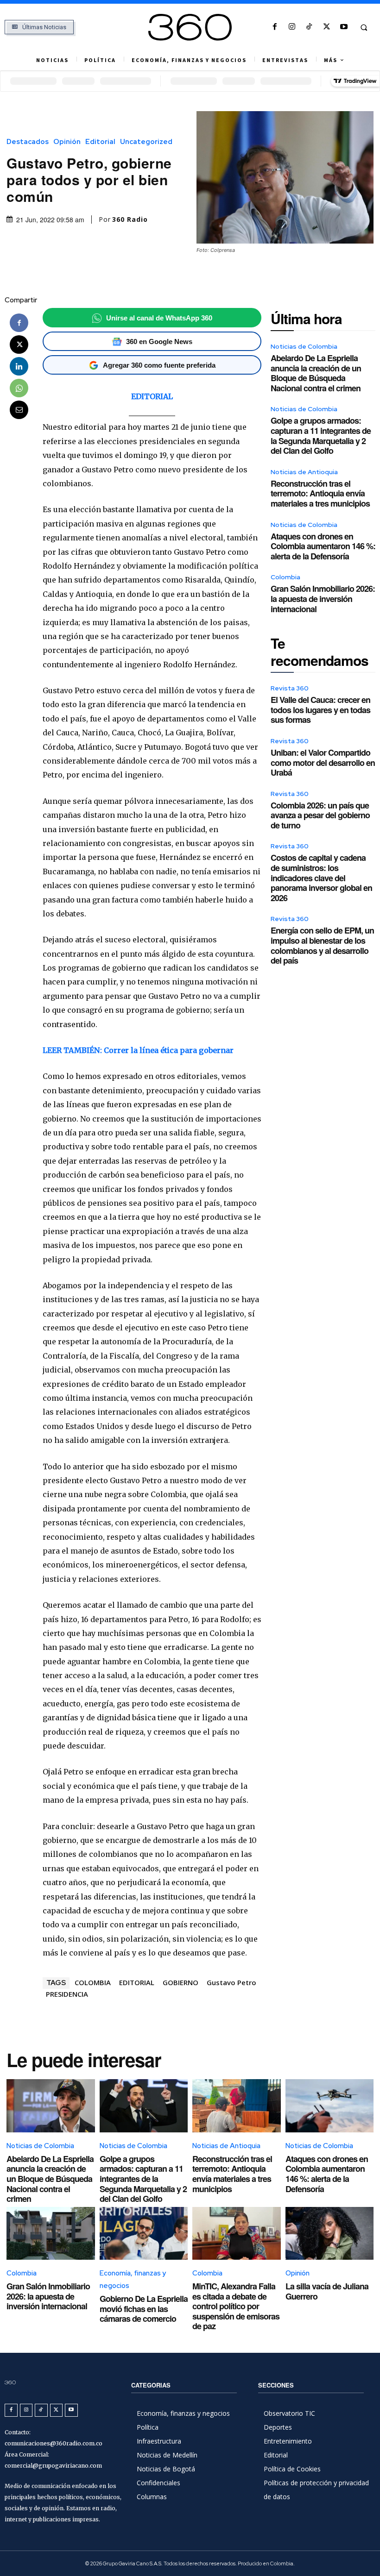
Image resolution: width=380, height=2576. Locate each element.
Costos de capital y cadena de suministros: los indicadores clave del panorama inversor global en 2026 (321, 877)
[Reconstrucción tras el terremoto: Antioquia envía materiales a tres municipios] (237, 2106)
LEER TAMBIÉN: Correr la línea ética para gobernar (138, 1050)
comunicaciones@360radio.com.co (54, 2443)
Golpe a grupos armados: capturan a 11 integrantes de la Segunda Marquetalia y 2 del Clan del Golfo (321, 436)
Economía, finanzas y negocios (133, 2279)
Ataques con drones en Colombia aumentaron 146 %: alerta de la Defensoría (323, 546)
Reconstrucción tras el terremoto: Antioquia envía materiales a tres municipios (320, 493)
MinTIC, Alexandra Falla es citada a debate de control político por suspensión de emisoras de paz (236, 2306)
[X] (326, 27)
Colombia (285, 577)
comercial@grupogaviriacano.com (53, 2466)
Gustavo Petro (231, 1982)
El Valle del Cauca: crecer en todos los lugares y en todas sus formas (320, 710)
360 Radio (130, 219)
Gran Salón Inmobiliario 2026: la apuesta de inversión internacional (323, 599)
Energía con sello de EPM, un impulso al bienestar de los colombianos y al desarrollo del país (322, 945)
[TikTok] (309, 27)
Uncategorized (146, 142)
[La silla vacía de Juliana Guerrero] (330, 2233)
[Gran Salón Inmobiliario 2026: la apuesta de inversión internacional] (51, 2233)
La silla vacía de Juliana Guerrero (327, 2291)
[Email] (19, 410)
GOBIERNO (180, 1982)
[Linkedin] (19, 366)
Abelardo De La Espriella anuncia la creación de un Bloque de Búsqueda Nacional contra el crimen (316, 373)
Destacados (28, 142)
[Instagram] (292, 27)
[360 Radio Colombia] (190, 27)
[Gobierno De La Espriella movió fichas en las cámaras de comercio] (144, 2233)
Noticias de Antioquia (304, 472)
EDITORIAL (152, 396)
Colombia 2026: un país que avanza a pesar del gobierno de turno (320, 815)
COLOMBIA (93, 1982)
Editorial (100, 142)
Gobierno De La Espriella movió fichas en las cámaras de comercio (144, 2309)
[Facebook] (275, 27)
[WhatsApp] (19, 388)
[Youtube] (344, 27)
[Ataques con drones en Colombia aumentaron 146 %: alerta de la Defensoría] (330, 2106)
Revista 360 (290, 688)
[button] (364, 27)
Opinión (67, 142)
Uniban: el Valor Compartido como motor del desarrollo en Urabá (323, 762)
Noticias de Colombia (304, 346)
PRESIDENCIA (67, 1994)
